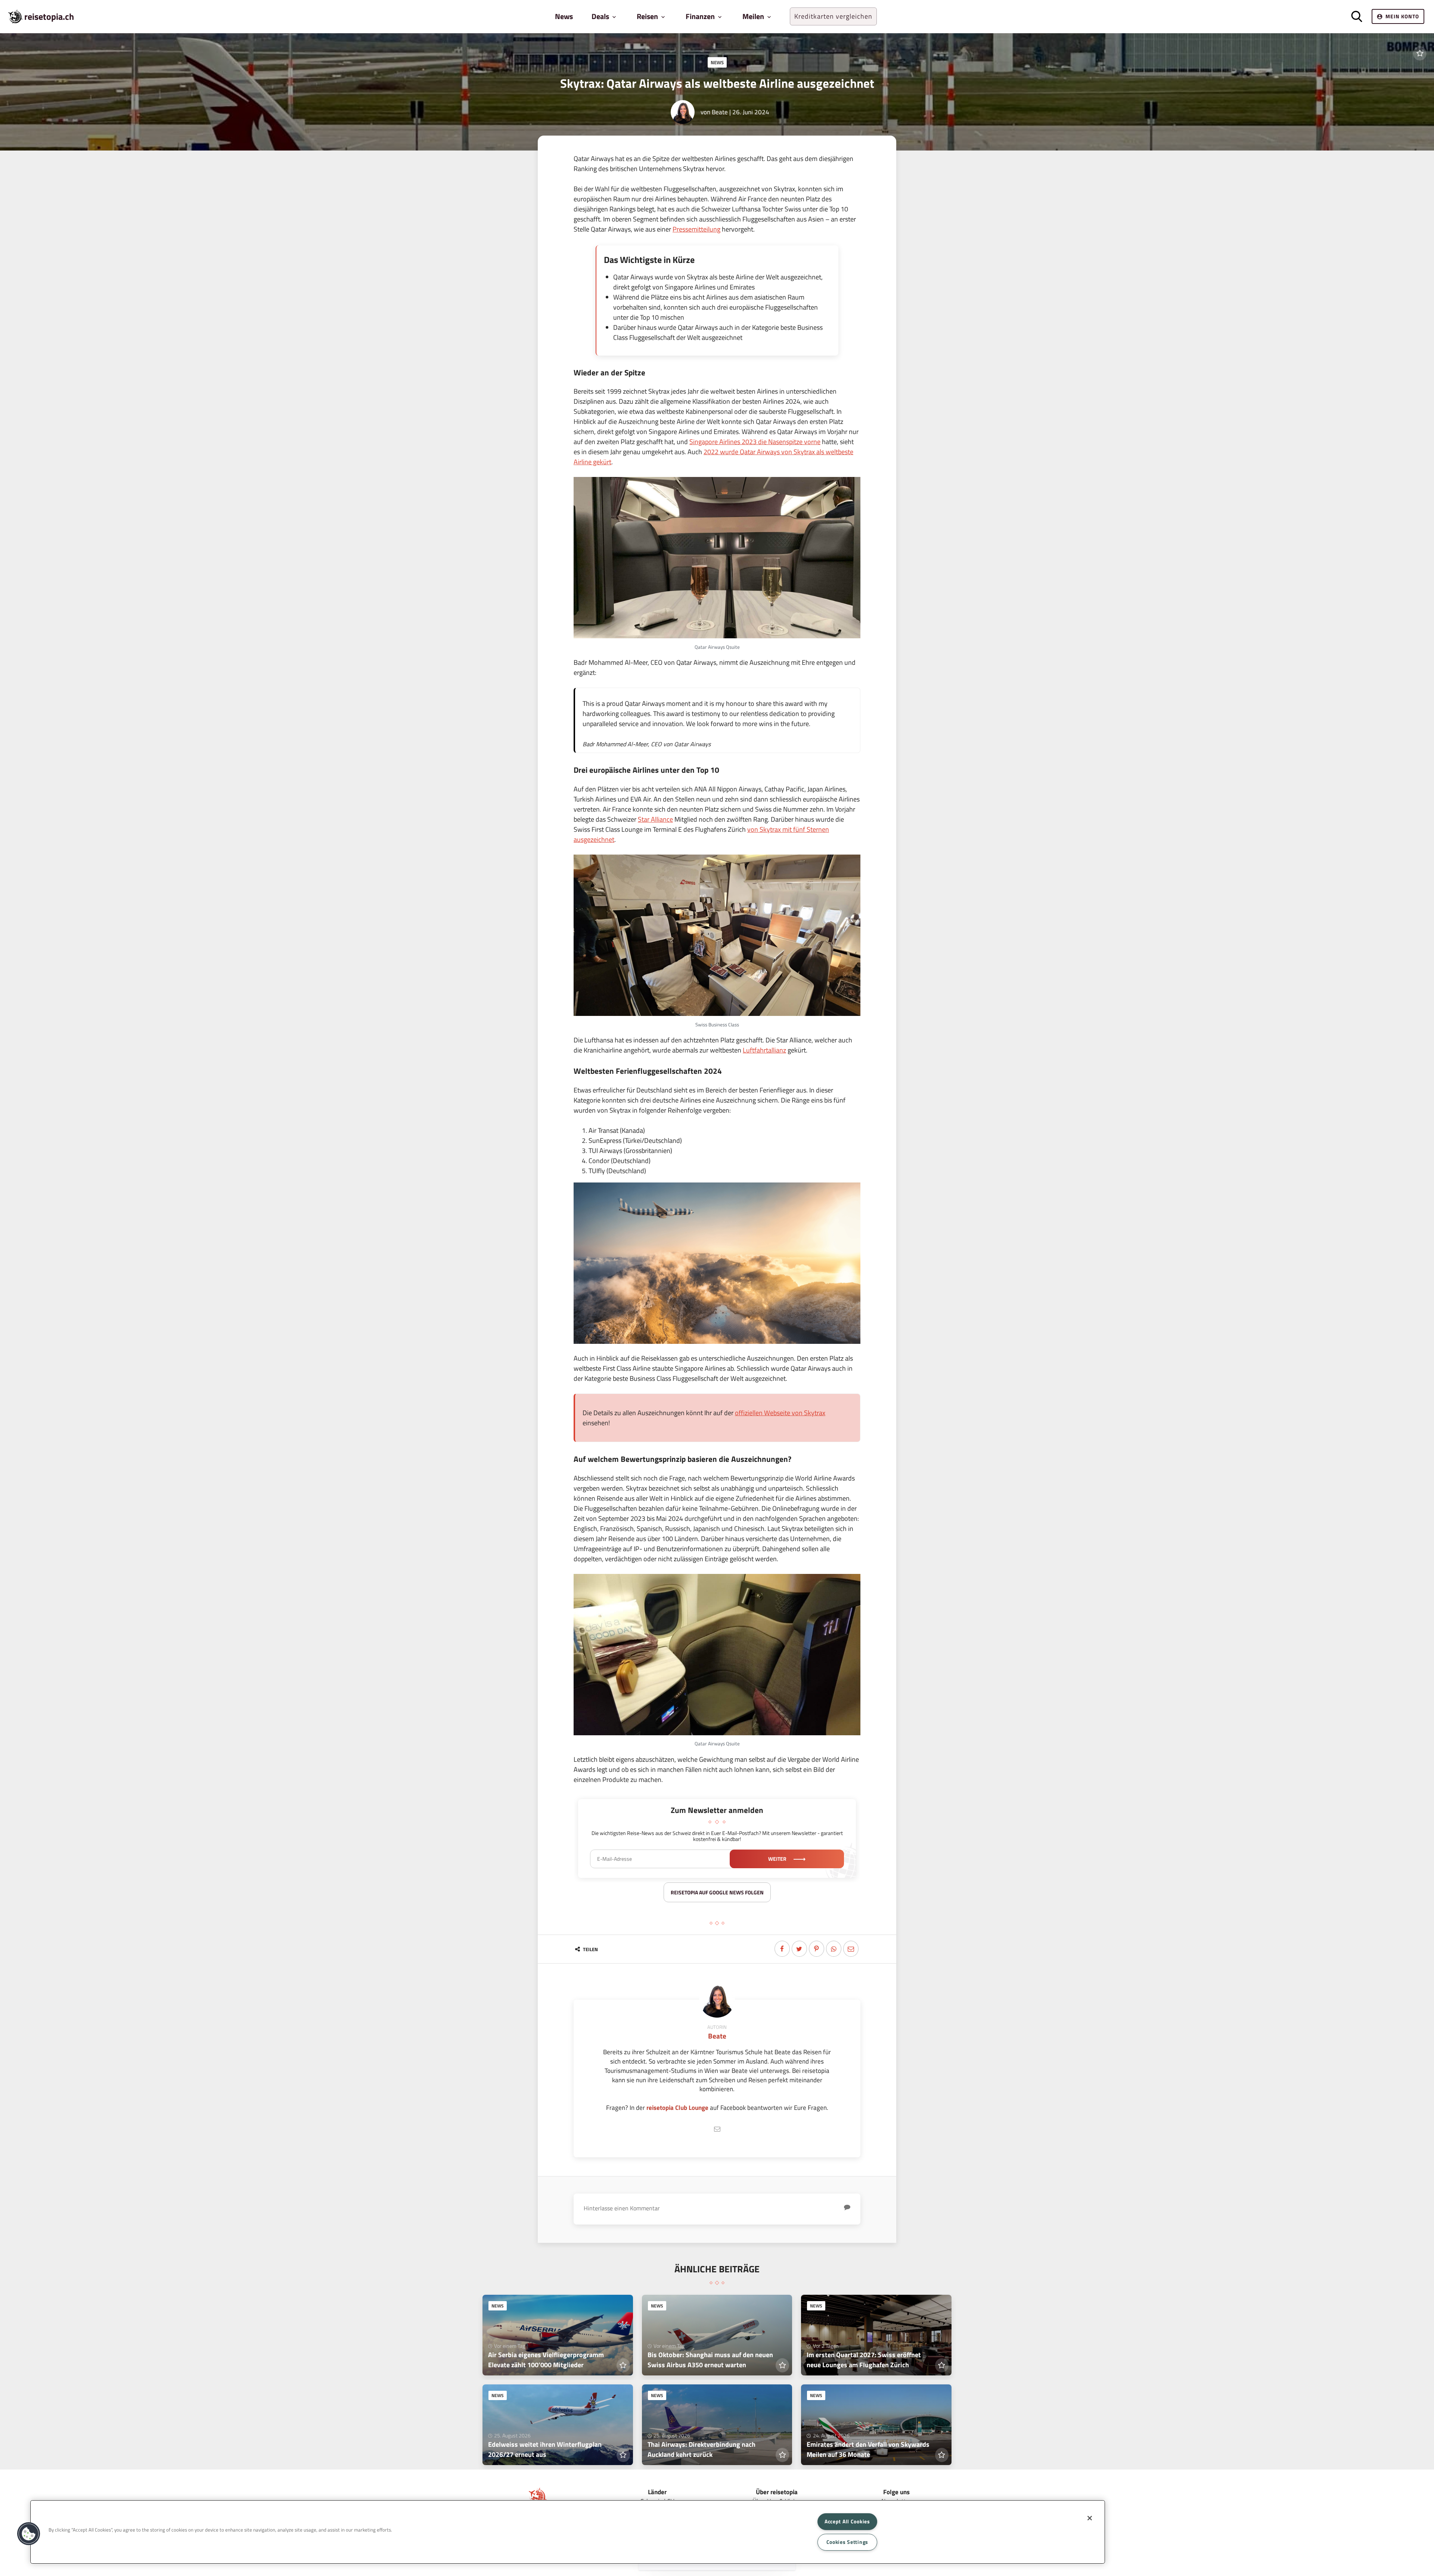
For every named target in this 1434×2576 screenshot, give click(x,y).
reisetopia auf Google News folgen (717, 1892)
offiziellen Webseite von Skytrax (780, 1413)
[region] (568, 2532)
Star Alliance (655, 819)
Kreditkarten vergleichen (833, 16)
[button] (29, 2534)
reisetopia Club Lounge (677, 2107)
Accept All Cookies (847, 2521)
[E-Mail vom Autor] (717, 2129)
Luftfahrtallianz (764, 1050)
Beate (720, 112)
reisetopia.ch (49, 16)
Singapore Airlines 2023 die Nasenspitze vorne (755, 442)
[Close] (1090, 2518)
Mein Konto (1402, 16)
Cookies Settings (848, 2542)
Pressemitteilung (696, 229)
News (564, 16)
